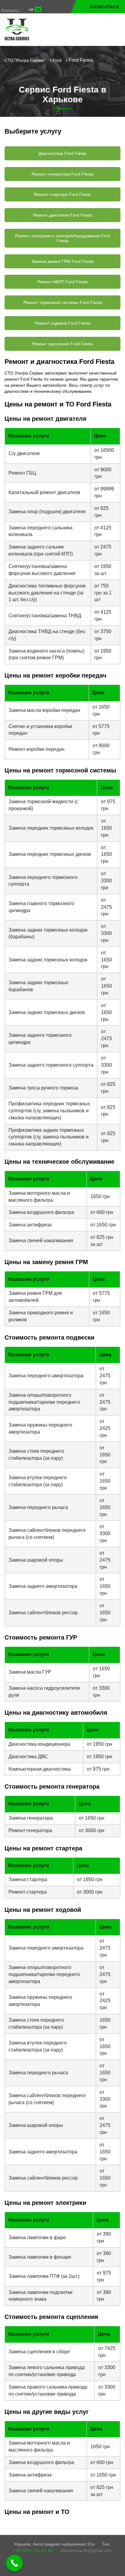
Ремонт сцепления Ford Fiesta (62, 344)
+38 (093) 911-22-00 (33, 2550)
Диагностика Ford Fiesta (62, 153)
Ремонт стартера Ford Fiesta (62, 194)
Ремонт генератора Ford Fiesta (62, 174)
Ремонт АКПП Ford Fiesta (62, 282)
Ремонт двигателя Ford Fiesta (63, 215)
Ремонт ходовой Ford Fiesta (63, 323)
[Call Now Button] (14, 2563)
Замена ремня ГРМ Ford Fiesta (62, 261)
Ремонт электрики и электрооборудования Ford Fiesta (62, 238)
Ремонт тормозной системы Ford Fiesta (63, 302)
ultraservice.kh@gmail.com (86, 2550)
